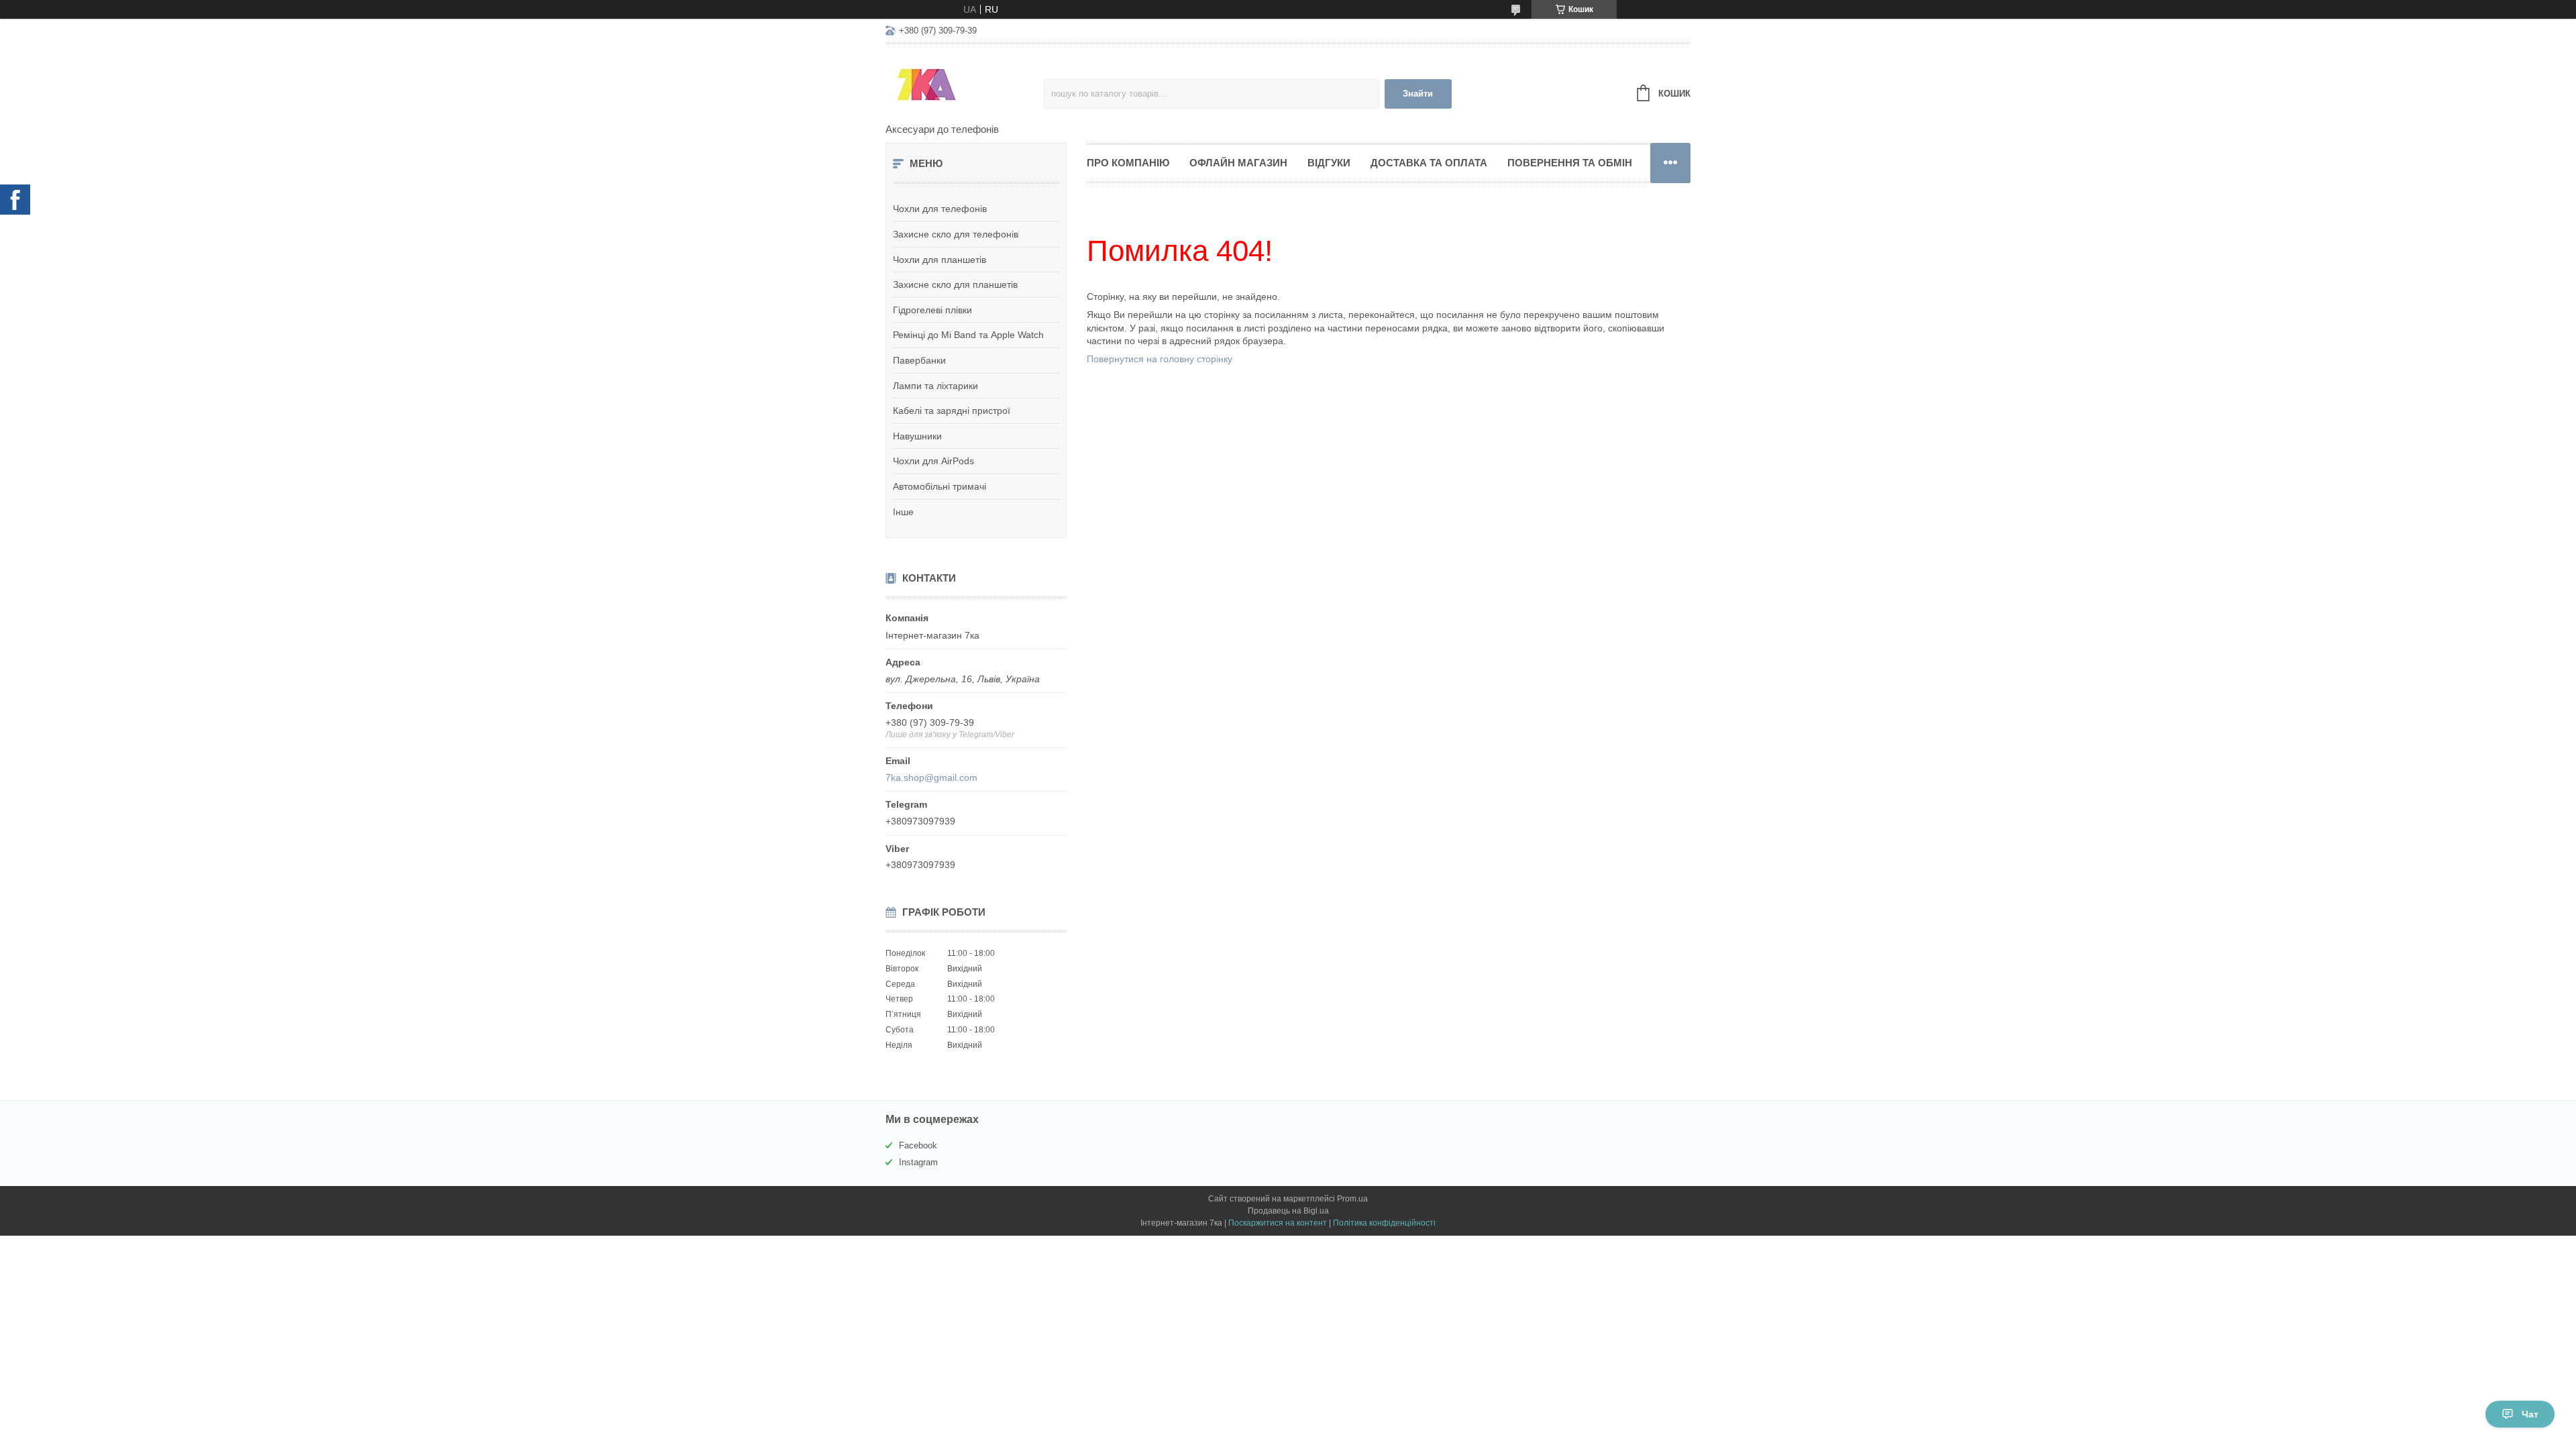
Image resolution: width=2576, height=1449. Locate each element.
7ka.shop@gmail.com (931, 777)
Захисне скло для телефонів (956, 234)
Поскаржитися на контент (1278, 1223)
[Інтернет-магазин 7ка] (965, 85)
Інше (903, 512)
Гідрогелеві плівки (932, 310)
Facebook (918, 1145)
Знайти (1418, 94)
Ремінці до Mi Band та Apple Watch (968, 335)
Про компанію (1128, 163)
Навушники (917, 436)
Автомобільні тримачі (940, 486)
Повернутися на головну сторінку (1160, 359)
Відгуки (1329, 163)
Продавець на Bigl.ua (1288, 1211)
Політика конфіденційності (1384, 1223)
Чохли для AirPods (933, 461)
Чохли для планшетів (940, 260)
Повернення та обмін (1570, 163)
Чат (2530, 1414)
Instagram (918, 1162)
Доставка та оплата (1429, 163)
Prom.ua (1352, 1199)
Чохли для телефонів (940, 209)
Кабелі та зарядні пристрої (952, 411)
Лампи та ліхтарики (935, 386)
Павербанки (919, 360)
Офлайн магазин (1238, 163)
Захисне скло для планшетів (955, 284)
